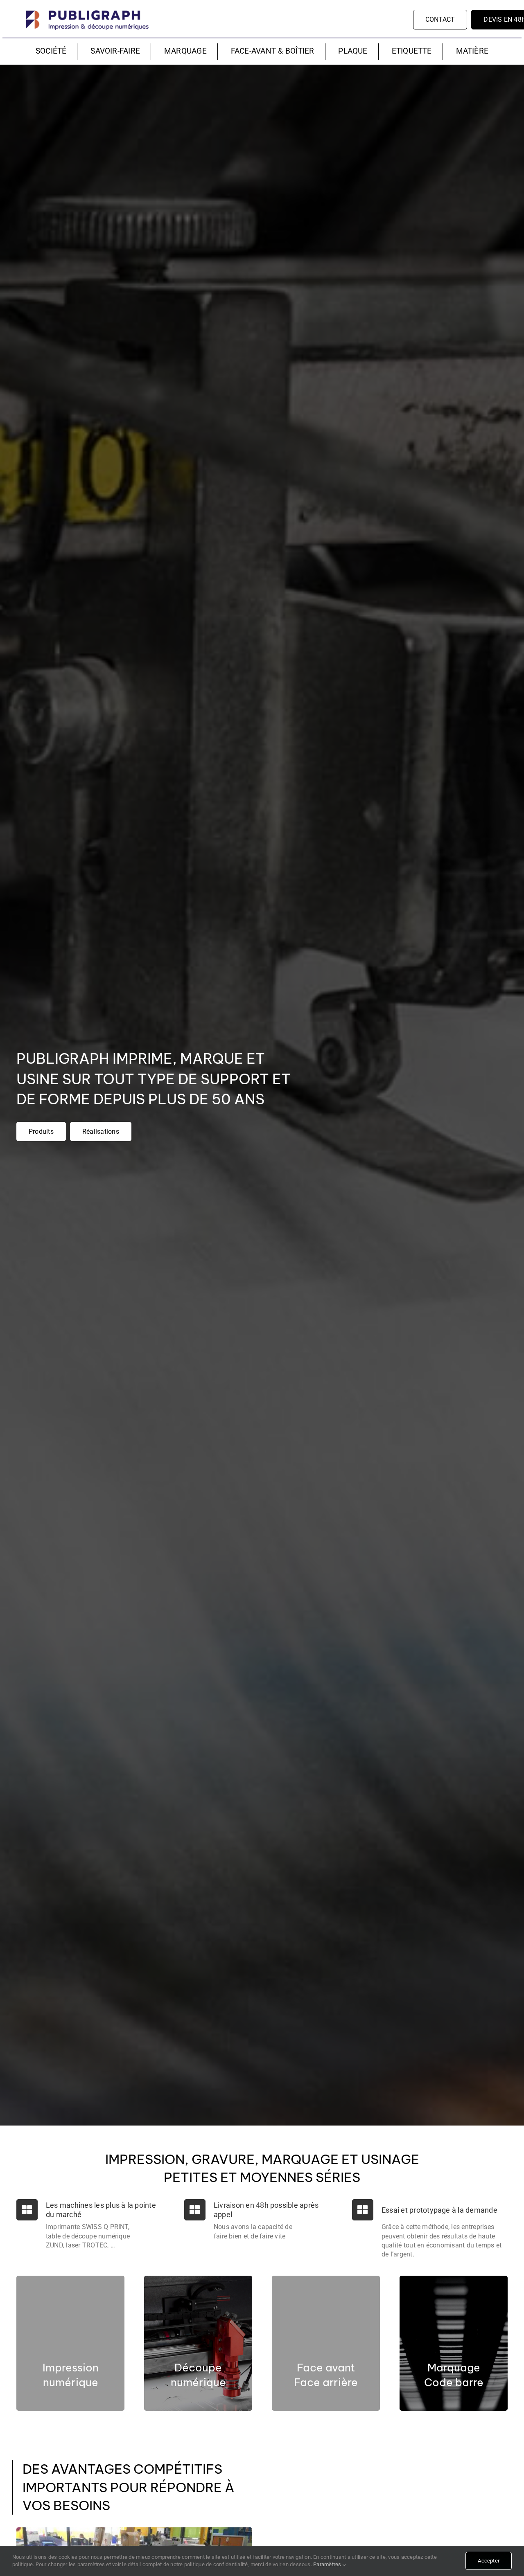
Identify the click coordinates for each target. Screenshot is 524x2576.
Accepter (489, 2561)
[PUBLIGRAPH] (87, 11)
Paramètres (328, 2564)
